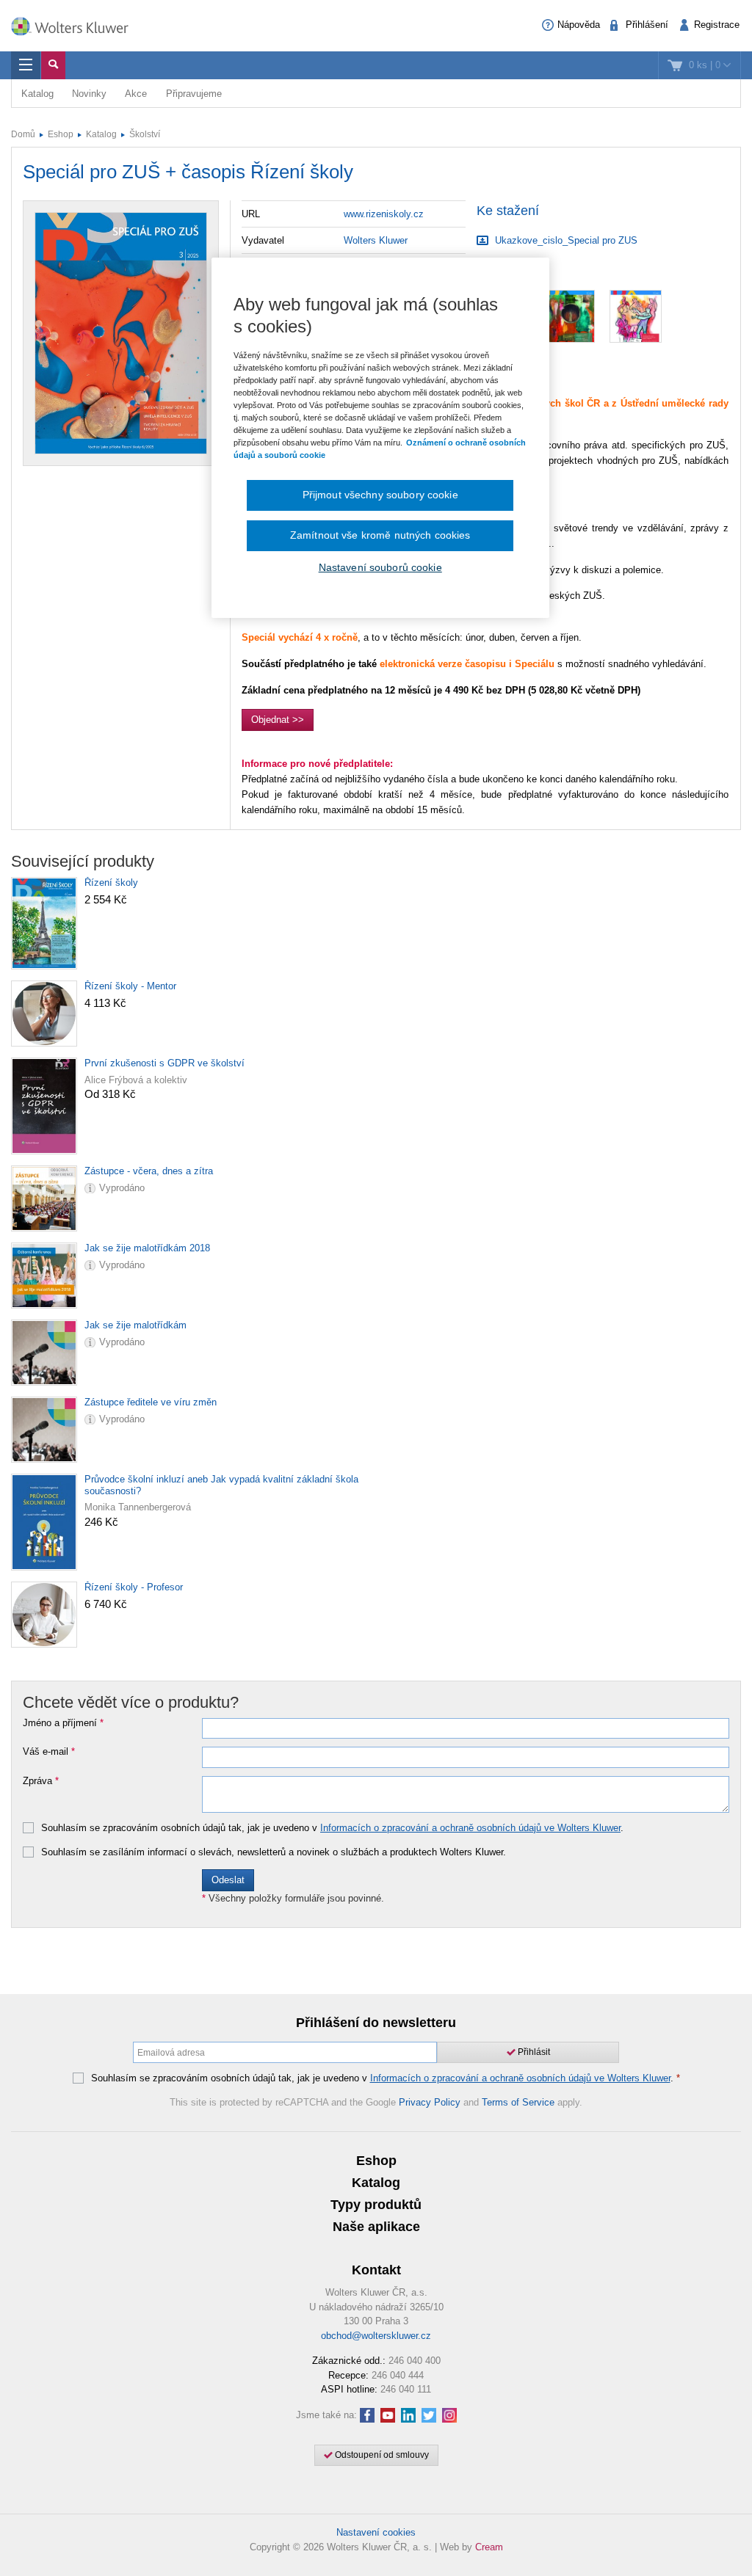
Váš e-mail (49, 1752)
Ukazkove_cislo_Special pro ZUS (565, 240)
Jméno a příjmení (63, 1723)
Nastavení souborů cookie (380, 567)
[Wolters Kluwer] (77, 24)
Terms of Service (518, 2102)
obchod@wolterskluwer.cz (376, 2336)
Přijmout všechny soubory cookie (380, 495)
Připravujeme (194, 94)
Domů (23, 134)
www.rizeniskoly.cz (384, 214)
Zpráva (41, 1781)
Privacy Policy (430, 2102)
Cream (489, 2547)
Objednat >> (278, 720)
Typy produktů (376, 2205)
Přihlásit (533, 2052)
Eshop (61, 134)
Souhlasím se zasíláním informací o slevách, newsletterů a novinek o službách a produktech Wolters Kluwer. (274, 1852)
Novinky (89, 94)
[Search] (53, 65)
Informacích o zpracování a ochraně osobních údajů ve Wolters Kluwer (470, 1828)
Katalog (37, 94)
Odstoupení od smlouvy (381, 2455)
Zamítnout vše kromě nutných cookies (380, 535)
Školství (145, 134)
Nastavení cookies (376, 2532)
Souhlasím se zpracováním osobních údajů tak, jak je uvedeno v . (332, 1828)
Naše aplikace (376, 2227)
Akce (136, 94)
